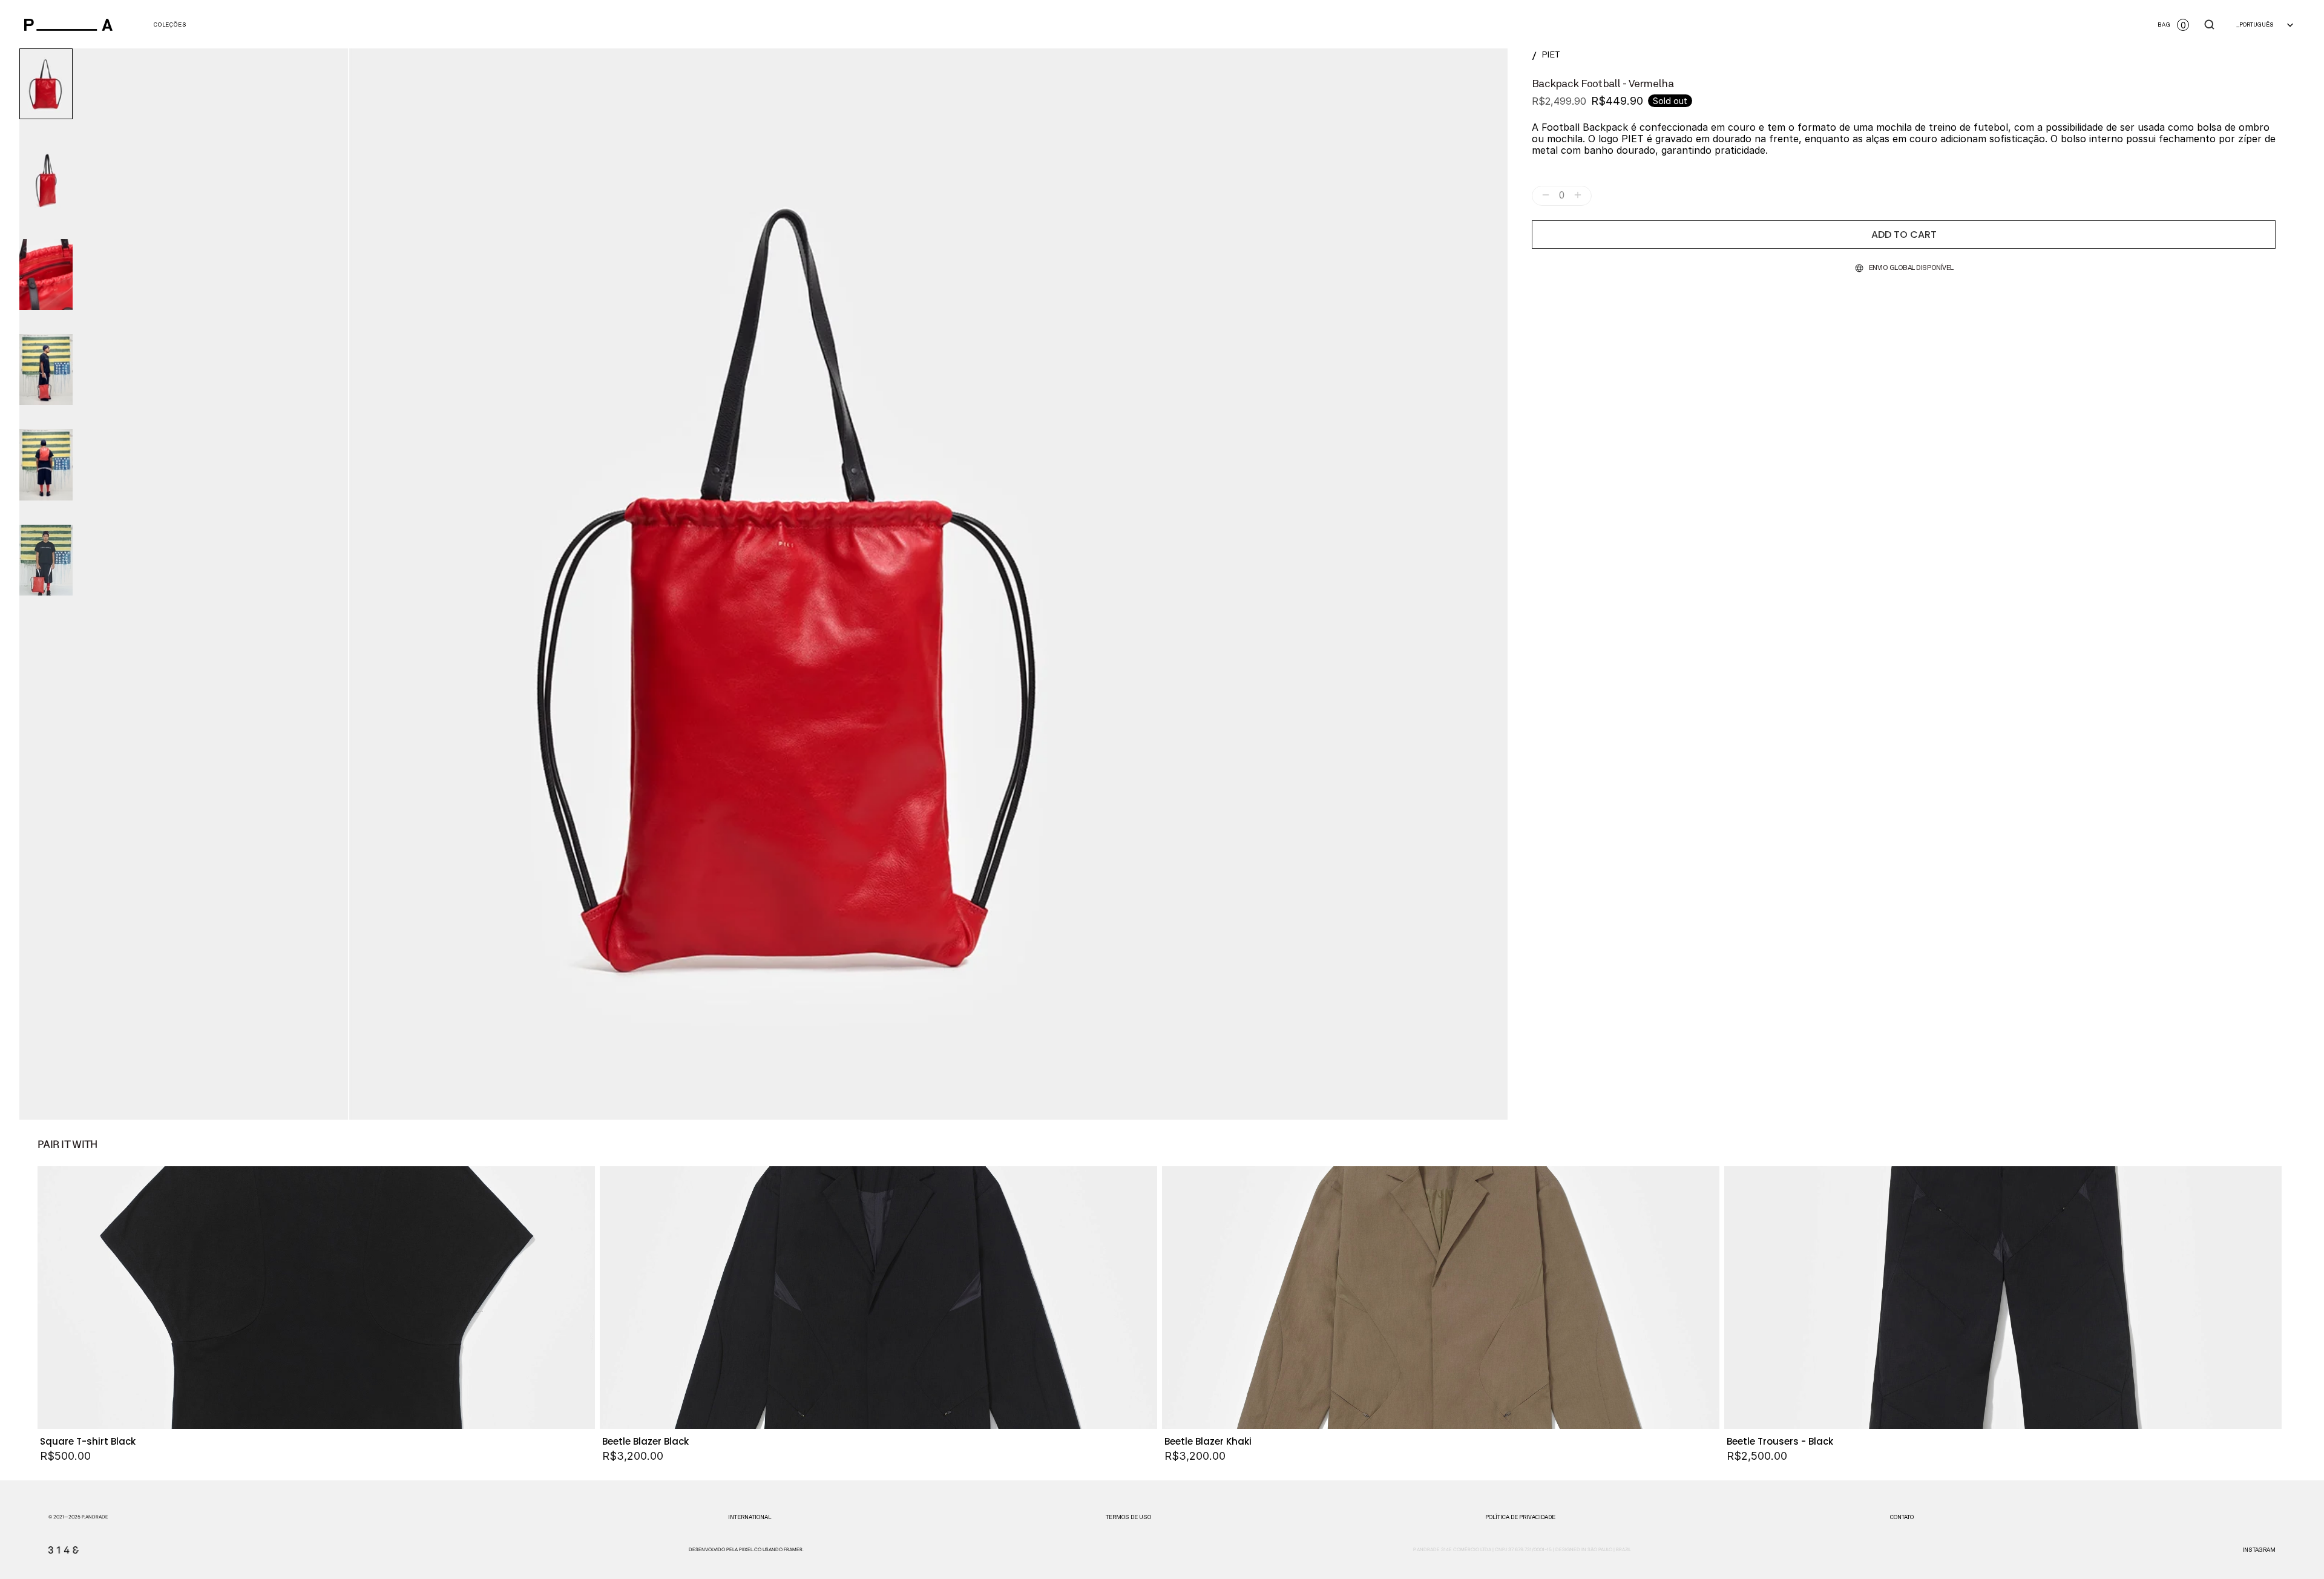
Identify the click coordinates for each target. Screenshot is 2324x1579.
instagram (2259, 1550)
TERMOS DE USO (1128, 1517)
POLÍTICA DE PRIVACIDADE (1520, 1517)
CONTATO (1902, 1517)
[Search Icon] (2210, 25)
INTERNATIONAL (750, 1517)
